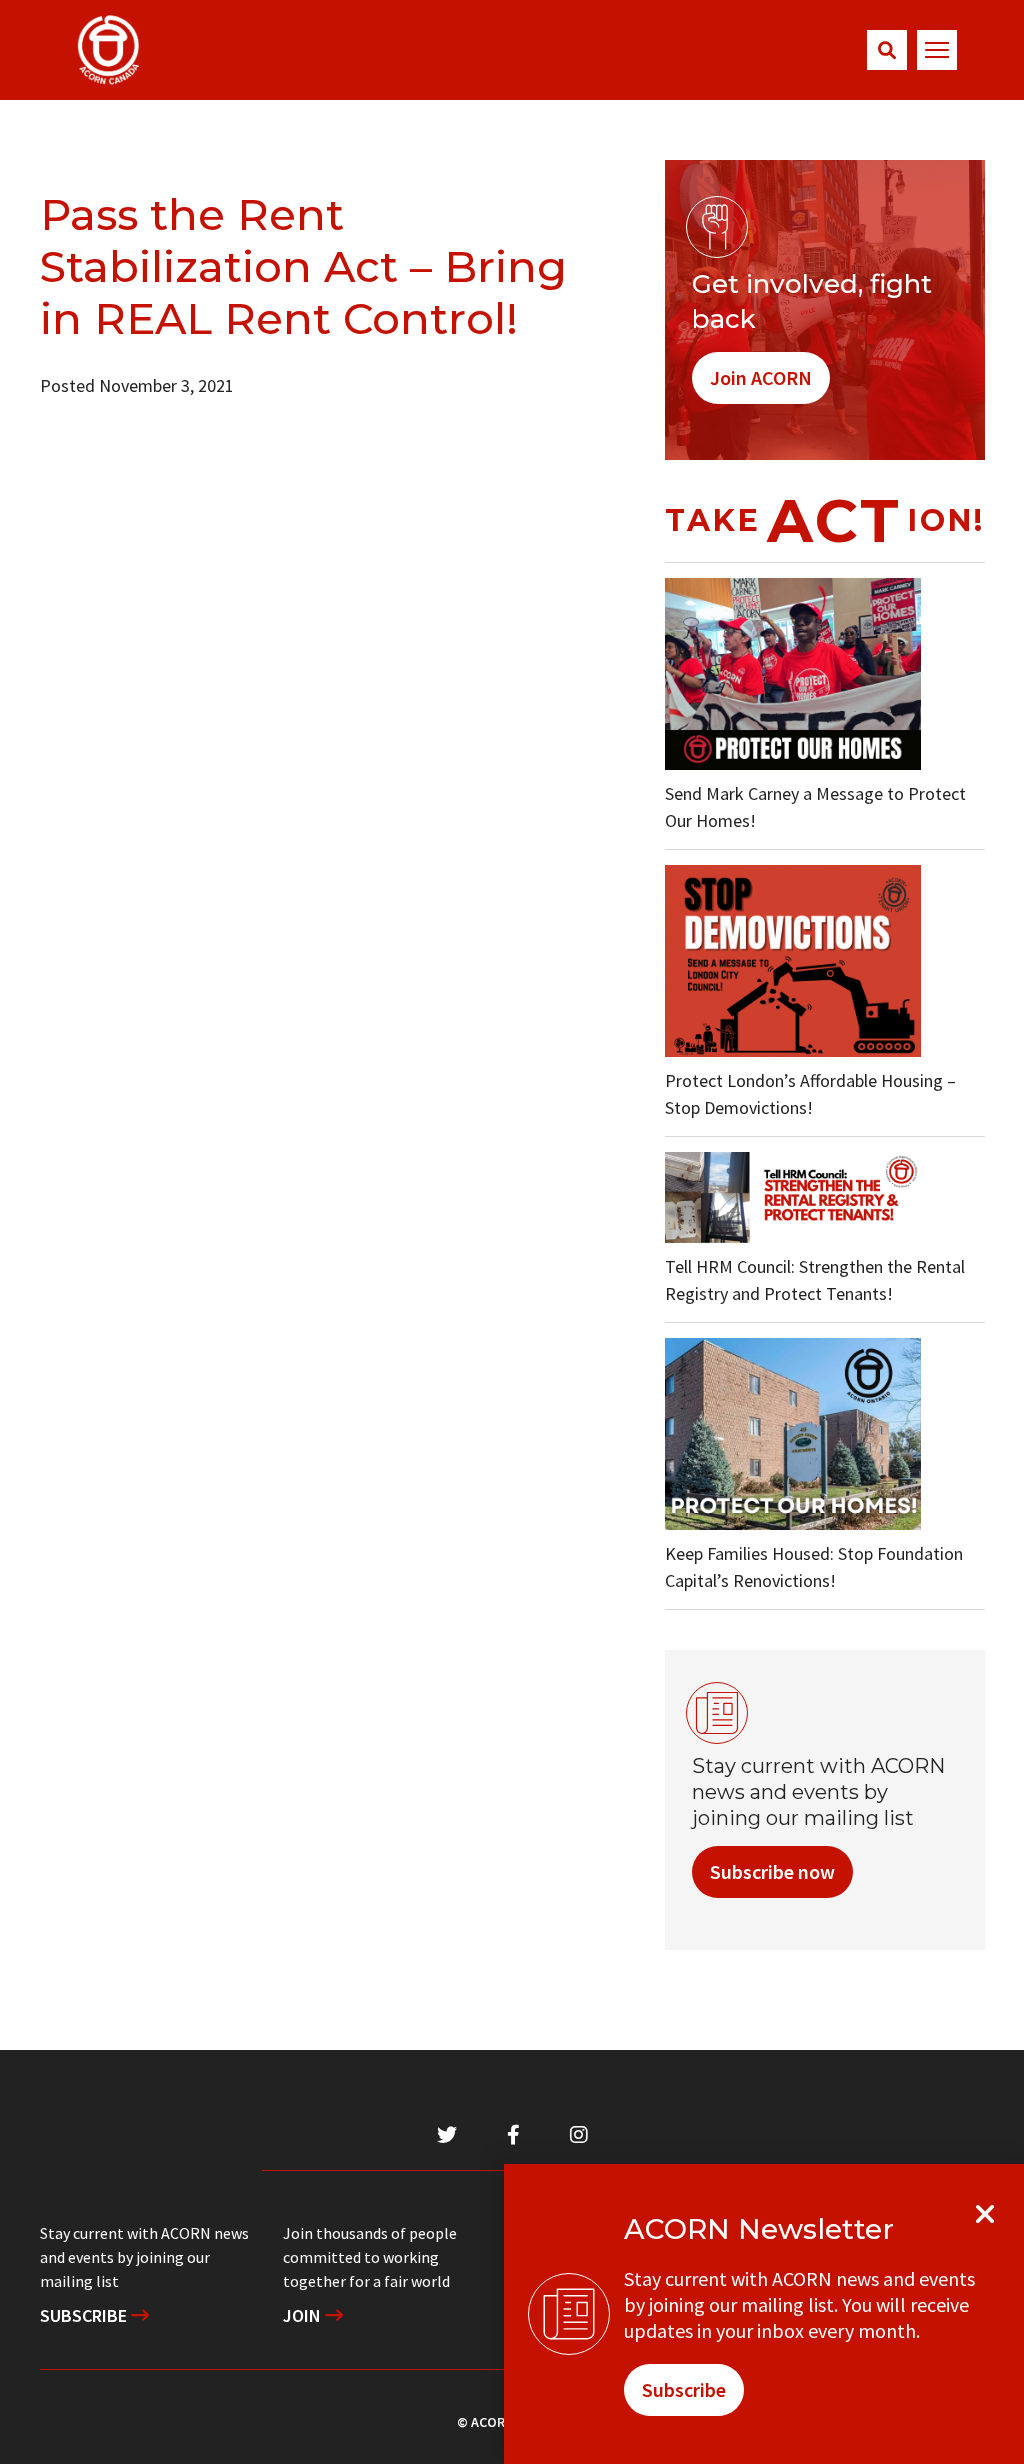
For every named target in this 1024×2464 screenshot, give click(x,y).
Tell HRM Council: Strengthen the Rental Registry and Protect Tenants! (815, 1280)
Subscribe (85, 2315)
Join (304, 2315)
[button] (887, 50)
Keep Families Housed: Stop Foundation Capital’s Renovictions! (814, 1567)
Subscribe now (772, 1871)
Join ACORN (761, 377)
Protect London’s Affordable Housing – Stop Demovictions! (810, 1094)
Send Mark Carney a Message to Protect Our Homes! (815, 807)
